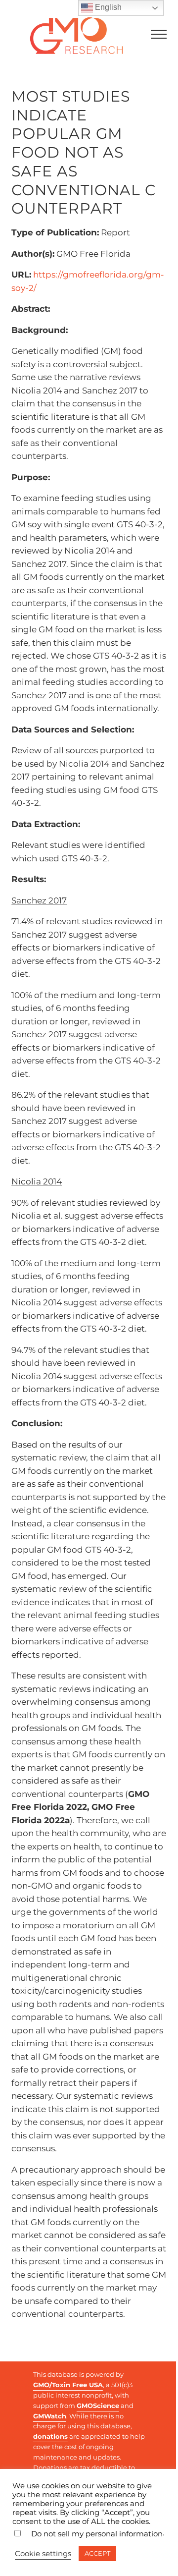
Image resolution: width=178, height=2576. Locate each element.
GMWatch (50, 2416)
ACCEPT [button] (97, 2553)
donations (50, 2436)
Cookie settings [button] (43, 2554)
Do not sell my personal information (97, 2534)
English (107, 7)
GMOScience (98, 2406)
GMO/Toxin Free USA (68, 2385)
